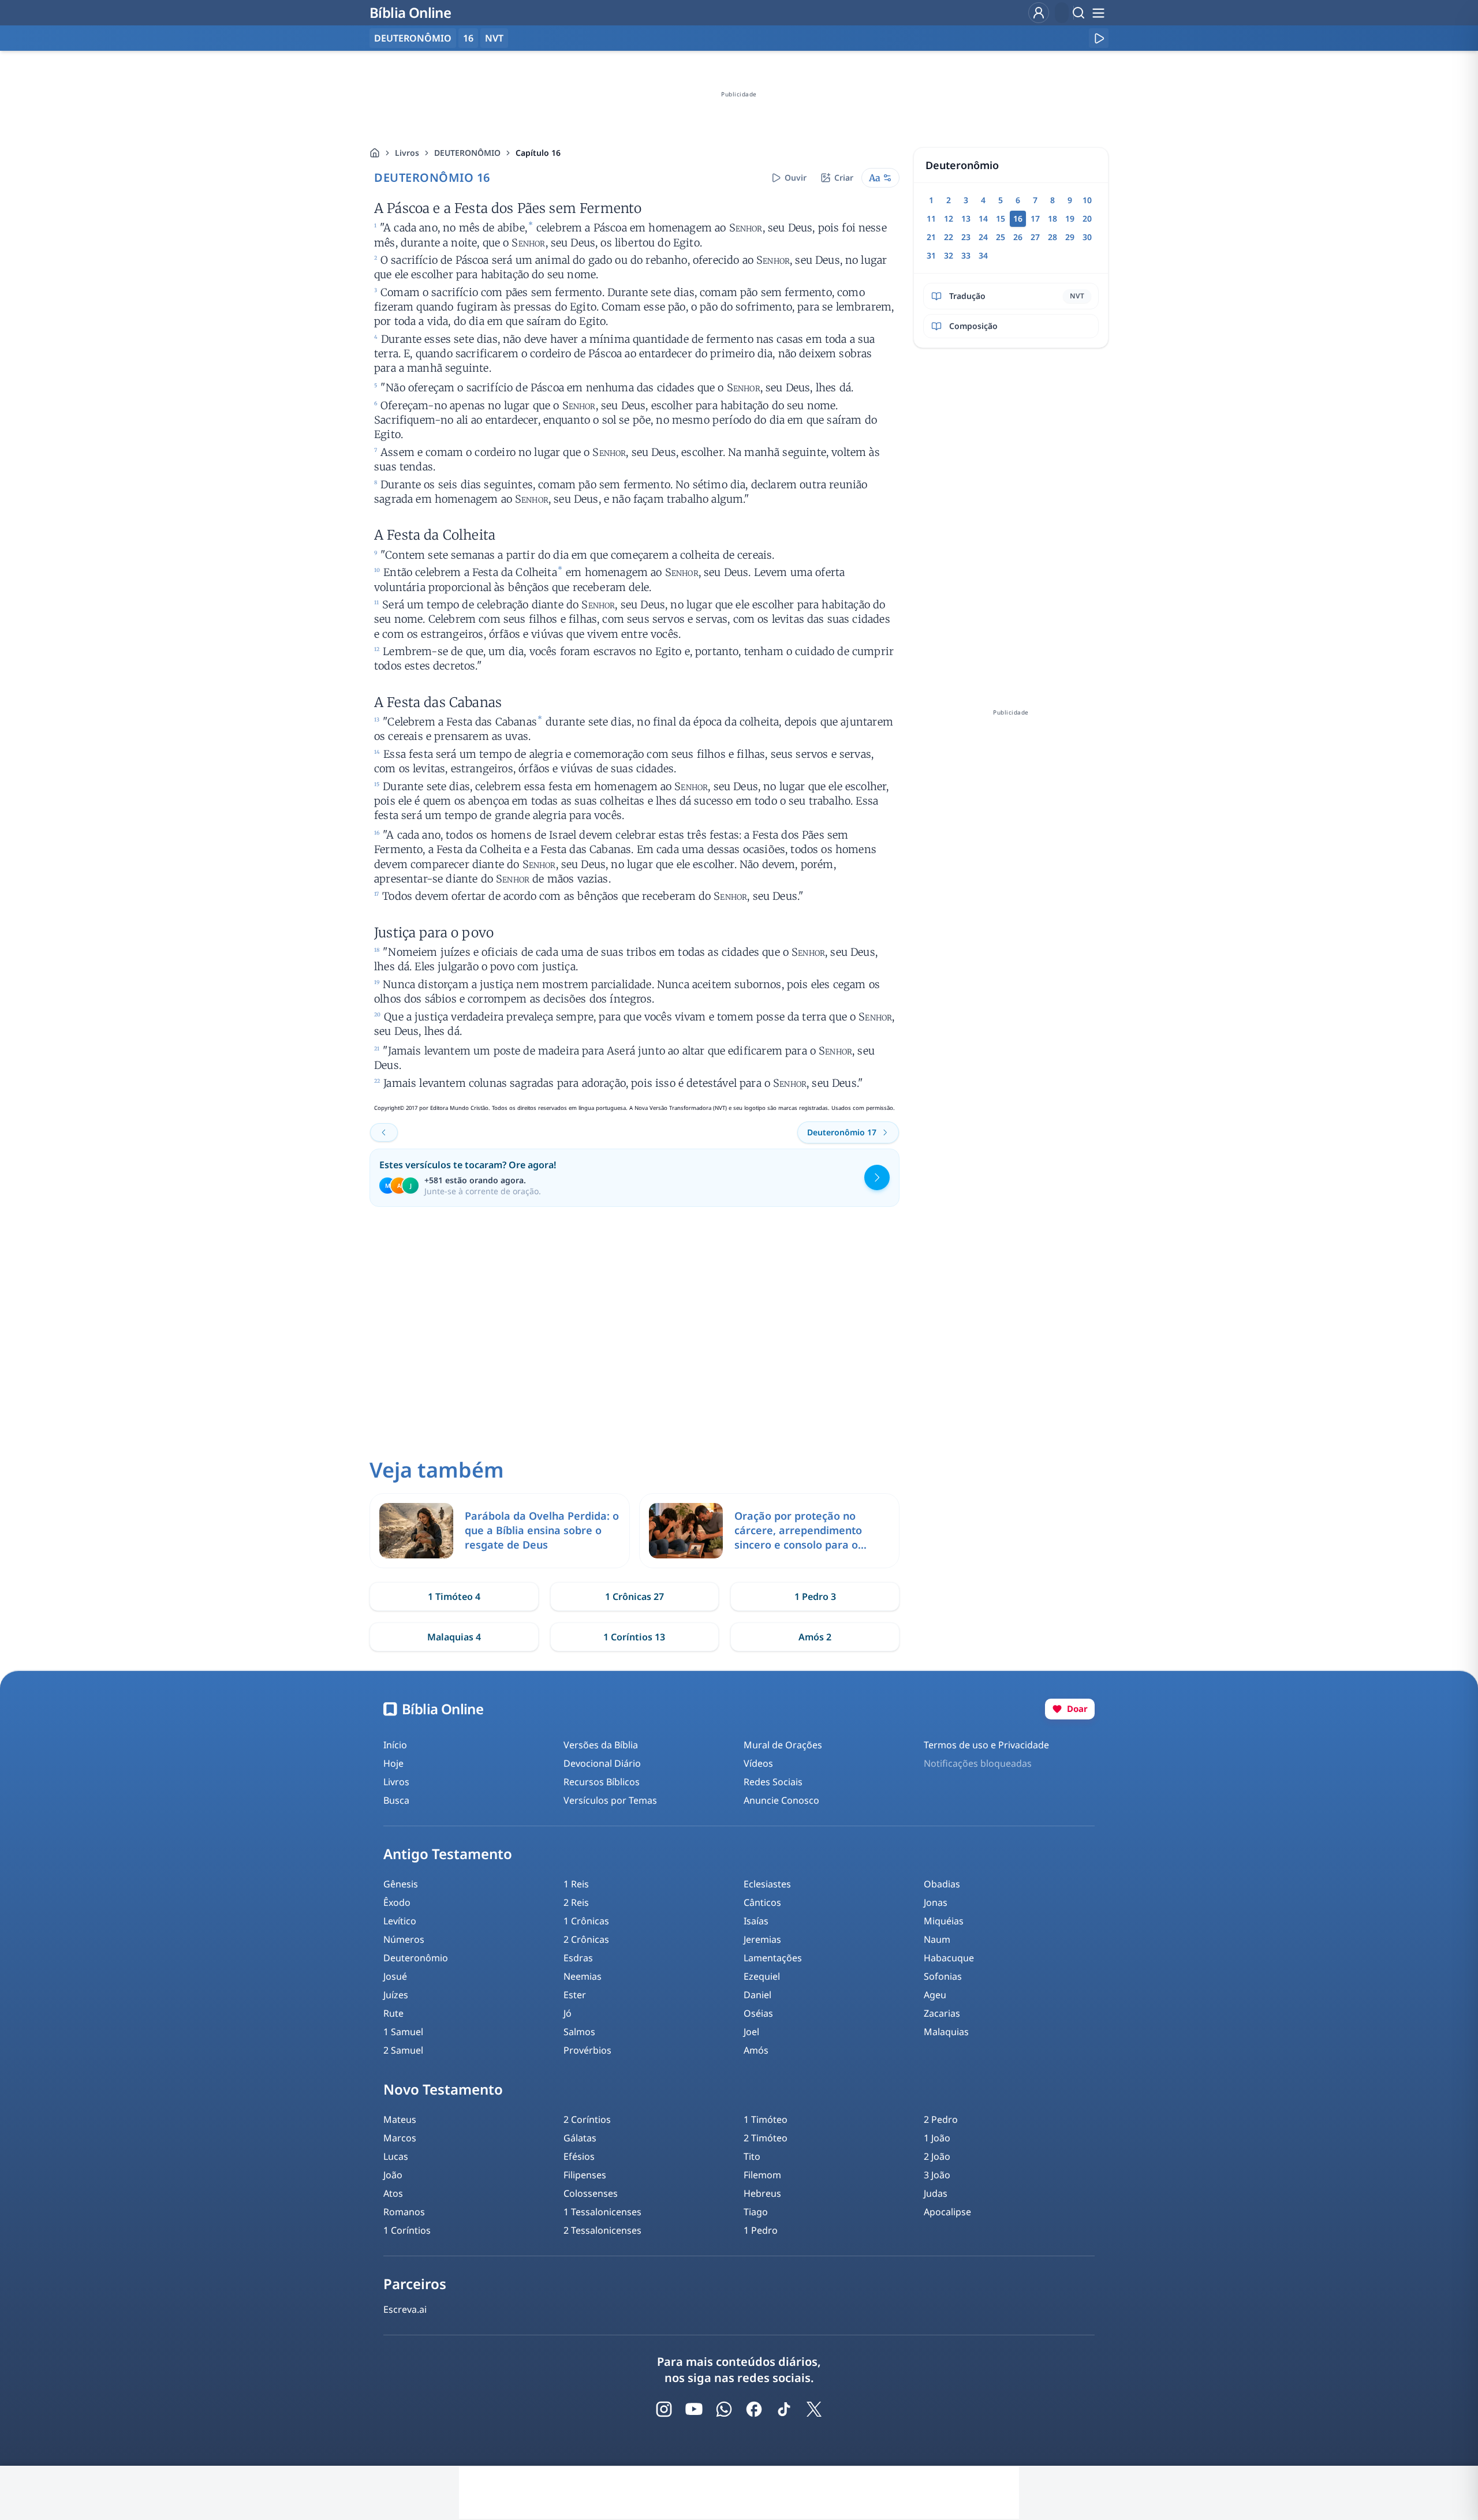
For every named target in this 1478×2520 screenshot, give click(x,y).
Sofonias (943, 1976)
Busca (396, 1800)
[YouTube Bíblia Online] (694, 2409)
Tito (752, 2156)
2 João (937, 2156)
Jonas (936, 1902)
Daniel (757, 1995)
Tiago (756, 2212)
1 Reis (576, 1884)
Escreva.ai (405, 2309)
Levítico (400, 1921)
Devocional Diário (602, 1763)
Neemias (583, 1976)
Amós (756, 2050)
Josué (395, 1976)
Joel (751, 2032)
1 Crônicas (586, 1921)
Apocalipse (947, 2212)
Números (404, 1939)
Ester (575, 1995)
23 (966, 237)
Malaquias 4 (454, 1637)
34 (983, 255)
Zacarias (942, 2013)
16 (468, 38)
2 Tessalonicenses (602, 2230)
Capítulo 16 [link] (538, 153)
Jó (568, 2013)
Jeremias (762, 1939)
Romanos (404, 2212)
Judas (936, 2193)
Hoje (393, 1763)
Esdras (578, 1958)
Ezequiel (762, 1976)
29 (1070, 237)
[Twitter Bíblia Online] (814, 2409)
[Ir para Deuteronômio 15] (384, 1132)
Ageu (935, 1995)
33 (966, 255)
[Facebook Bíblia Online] (754, 2409)
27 (1035, 237)
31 (931, 255)
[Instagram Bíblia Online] (664, 2409)
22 (949, 237)
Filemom (762, 2175)
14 (983, 218)
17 (1035, 218)
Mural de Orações (783, 1745)
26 (1018, 237)
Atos (393, 2193)
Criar (844, 177)
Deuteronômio (416, 1958)
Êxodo (397, 1902)
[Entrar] (1039, 13)
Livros (407, 153)
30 (1087, 237)
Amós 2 (815, 1637)
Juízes (396, 1995)
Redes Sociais (773, 1782)
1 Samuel (403, 2032)
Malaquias (946, 2032)
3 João (937, 2175)
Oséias (758, 2013)
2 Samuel (403, 2050)
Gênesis (401, 1884)
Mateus (400, 2119)
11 (931, 218)
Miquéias (944, 1921)
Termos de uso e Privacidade (986, 1745)
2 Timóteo (766, 2138)
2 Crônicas (586, 1939)
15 (1001, 218)
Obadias (942, 1884)
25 (1001, 237)
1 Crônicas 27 (635, 1597)
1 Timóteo (766, 2119)
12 (949, 218)
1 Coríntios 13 (634, 1637)
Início (395, 1745)
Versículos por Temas (610, 1800)
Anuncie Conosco (781, 1800)
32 (949, 255)
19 (1070, 218)
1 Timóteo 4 (454, 1597)
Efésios (579, 2156)
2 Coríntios (587, 2119)
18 (1052, 218)
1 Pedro (761, 2230)
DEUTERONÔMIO (467, 153)
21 (931, 237)
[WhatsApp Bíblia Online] (724, 2409)
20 (1087, 218)
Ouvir (796, 177)
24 (983, 237)
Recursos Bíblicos (602, 1782)
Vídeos (758, 1763)
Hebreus (762, 2193)
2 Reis (576, 1902)
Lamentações (773, 1958)
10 (1087, 200)
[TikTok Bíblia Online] (784, 2409)
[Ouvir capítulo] (1099, 38)
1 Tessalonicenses (602, 2212)
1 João (937, 2138)
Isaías (756, 1921)
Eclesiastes (767, 1884)
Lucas (396, 2156)
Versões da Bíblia (601, 1745)
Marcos (400, 2138)
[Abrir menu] (1098, 13)
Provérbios (587, 2050)
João (393, 2175)
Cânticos (762, 1902)
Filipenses (585, 2175)
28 (1052, 237)
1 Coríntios (407, 2230)
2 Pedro (941, 2119)
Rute (393, 2013)
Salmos (579, 2032)
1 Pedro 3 (815, 1597)
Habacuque (949, 1958)
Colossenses (591, 2193)
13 (966, 218)
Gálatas (580, 2138)
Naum (937, 1939)
